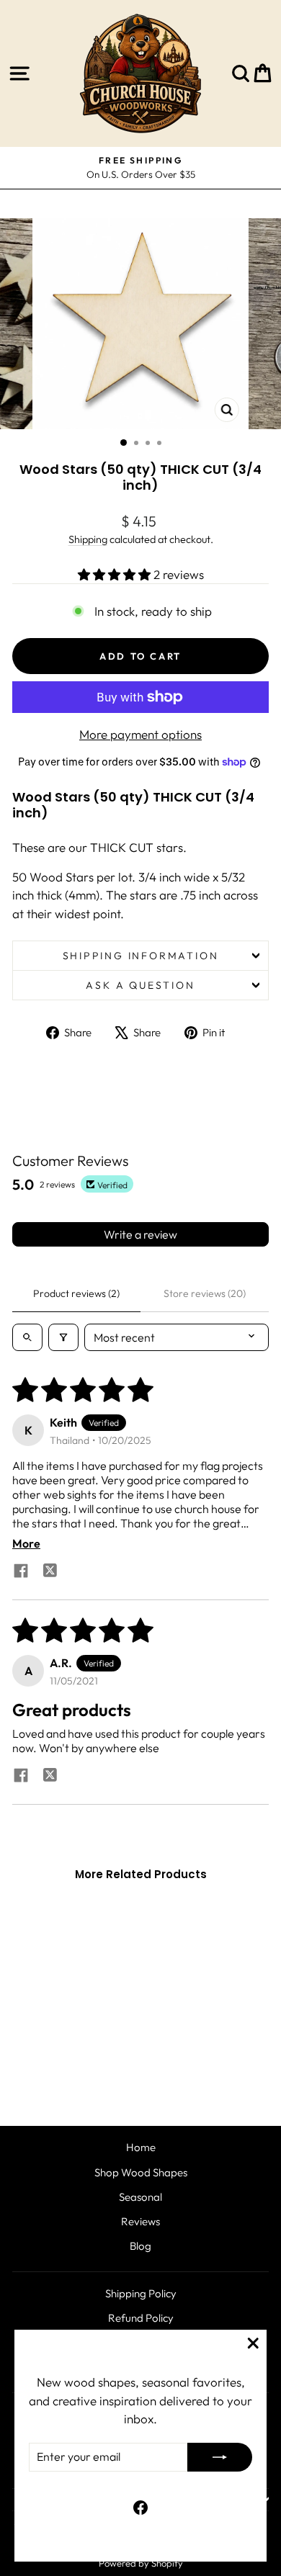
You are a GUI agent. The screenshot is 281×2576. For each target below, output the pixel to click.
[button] (116, 574)
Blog (140, 2246)
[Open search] (27, 1337)
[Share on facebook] (21, 1572)
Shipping (88, 539)
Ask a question (140, 985)
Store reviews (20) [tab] (205, 1293)
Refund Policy (141, 2318)
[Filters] (63, 1337)
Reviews (140, 2221)
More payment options (140, 734)
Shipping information (141, 956)
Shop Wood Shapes (141, 2172)
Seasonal (140, 2197)
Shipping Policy (141, 2293)
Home (141, 2147)
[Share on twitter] (50, 1572)
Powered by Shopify (141, 2563)
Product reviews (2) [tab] (76, 1293)
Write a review (140, 1234)
